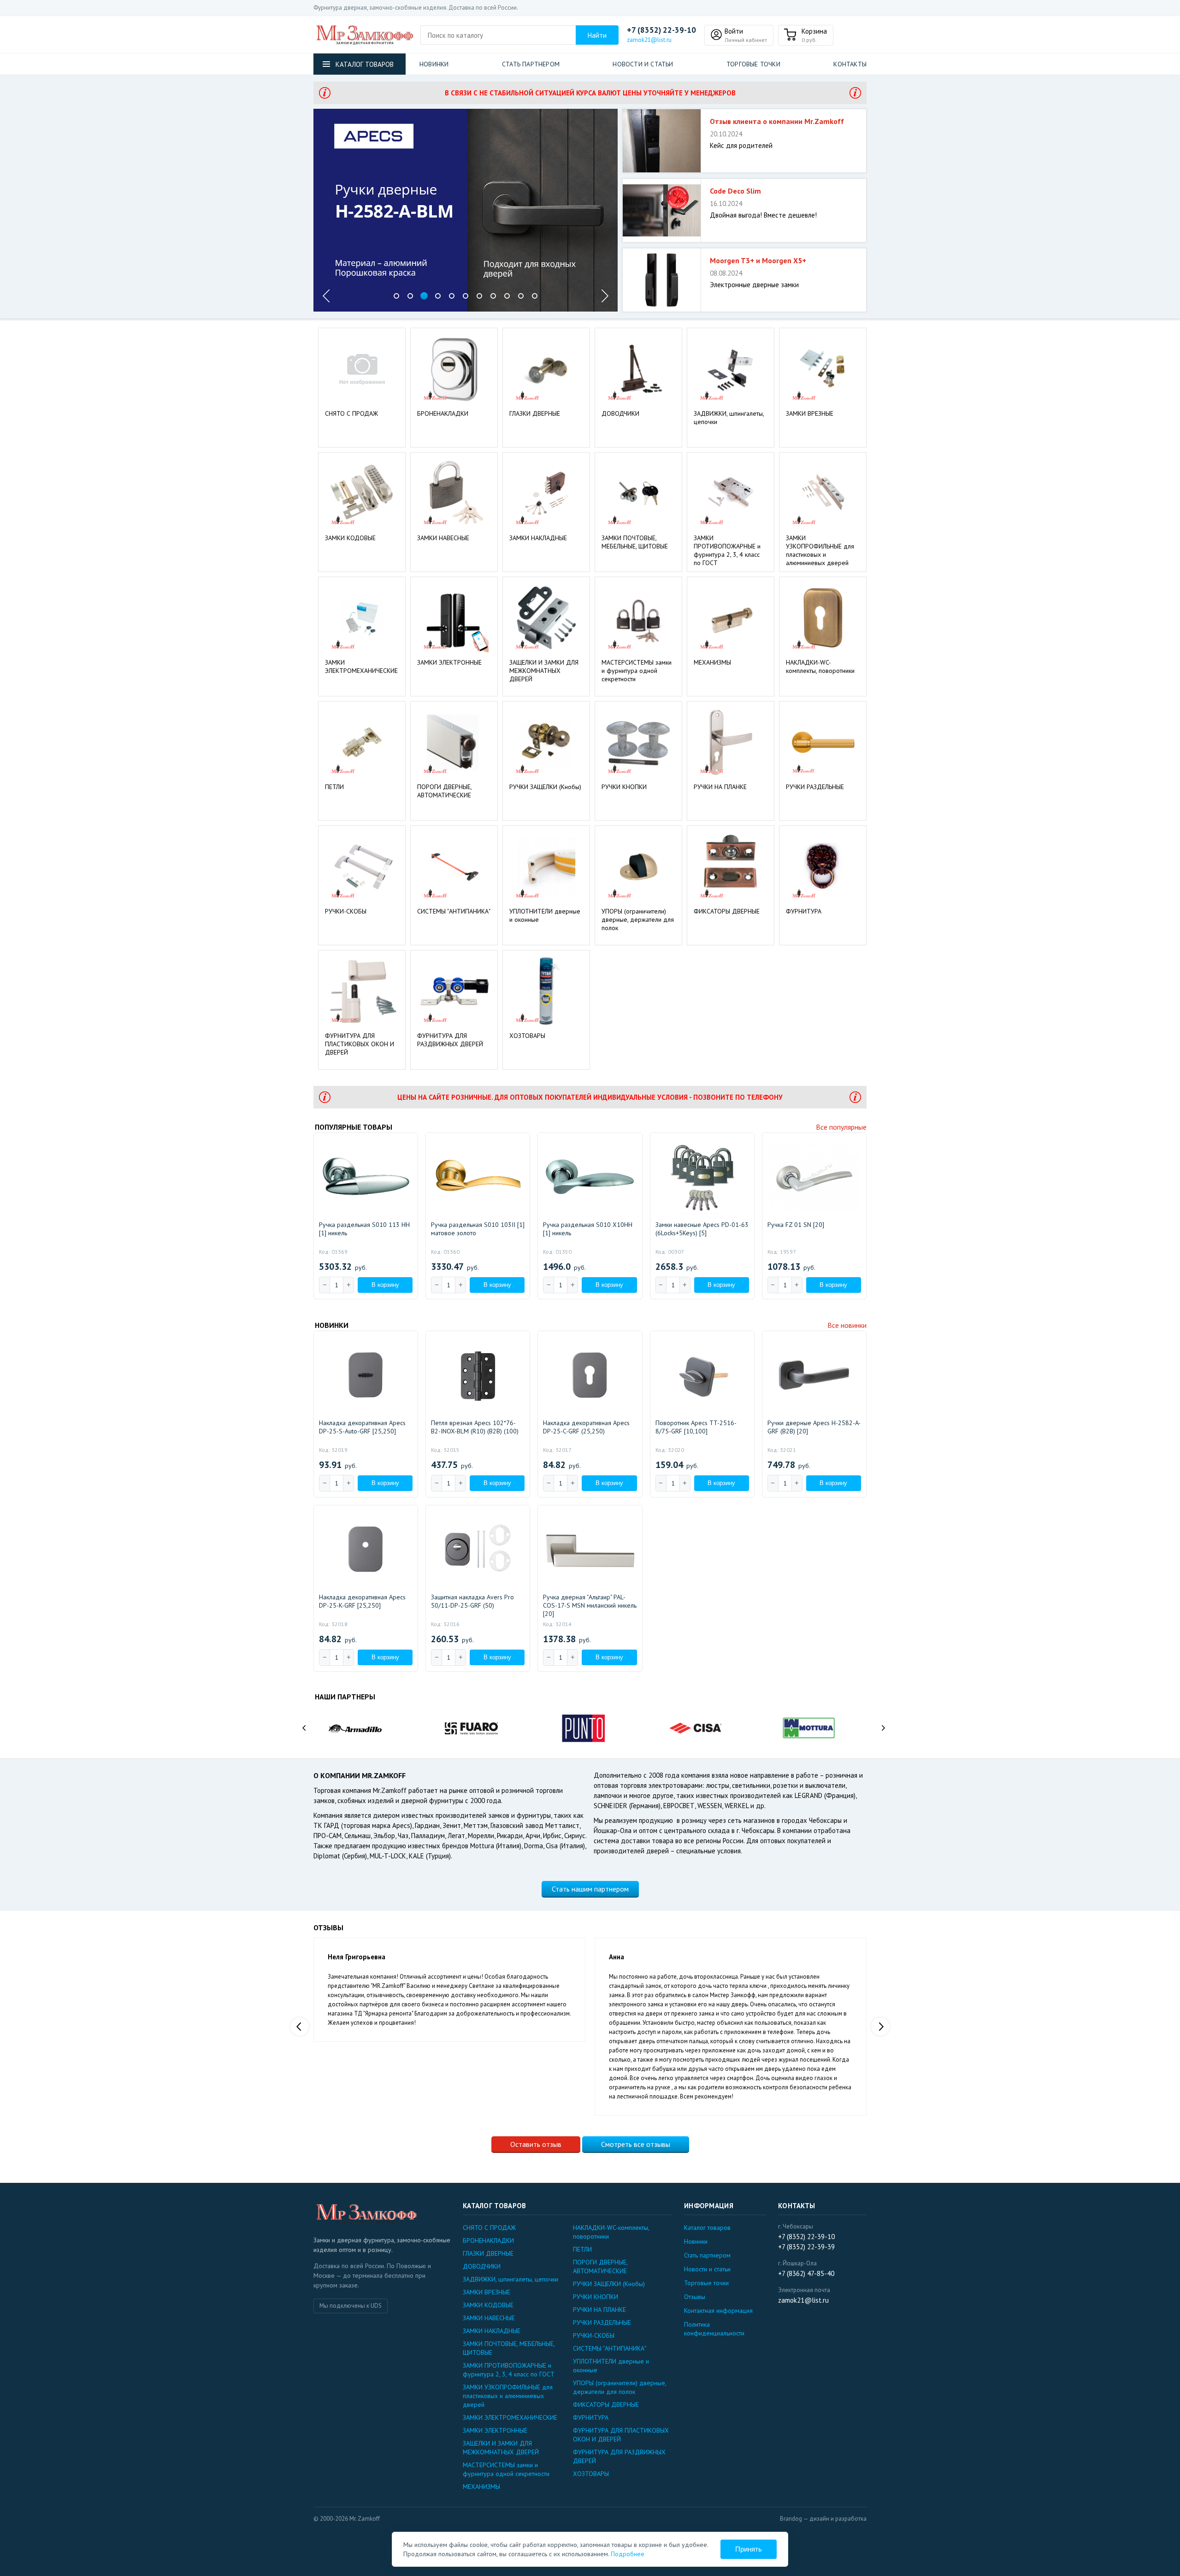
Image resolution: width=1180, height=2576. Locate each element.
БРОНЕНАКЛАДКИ (443, 413)
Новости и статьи (643, 64)
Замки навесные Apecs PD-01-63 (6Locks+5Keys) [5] (702, 1229)
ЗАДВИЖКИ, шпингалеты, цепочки (729, 418)
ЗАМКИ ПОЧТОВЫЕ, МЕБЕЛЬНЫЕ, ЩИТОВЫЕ (635, 542)
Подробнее (628, 2554)
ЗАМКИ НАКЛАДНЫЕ (538, 538)
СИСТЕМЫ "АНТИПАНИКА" (454, 911)
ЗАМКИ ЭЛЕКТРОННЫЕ (449, 662)
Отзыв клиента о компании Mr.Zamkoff (777, 121)
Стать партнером (531, 64)
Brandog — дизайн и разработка (823, 2519)
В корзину (385, 1285)
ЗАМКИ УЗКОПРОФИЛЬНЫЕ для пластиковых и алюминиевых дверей (820, 550)
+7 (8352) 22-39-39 (806, 2247)
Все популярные (841, 1127)
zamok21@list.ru (649, 40)
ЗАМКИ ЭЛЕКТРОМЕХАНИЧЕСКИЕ (361, 666)
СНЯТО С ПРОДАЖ (351, 413)
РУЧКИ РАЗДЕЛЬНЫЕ (815, 787)
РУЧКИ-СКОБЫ (346, 911)
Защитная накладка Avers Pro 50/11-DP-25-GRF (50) (472, 1601)
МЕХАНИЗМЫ (712, 662)
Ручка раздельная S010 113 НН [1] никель (364, 1229)
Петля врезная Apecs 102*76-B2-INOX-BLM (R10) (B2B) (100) (475, 1427)
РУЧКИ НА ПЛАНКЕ (720, 787)
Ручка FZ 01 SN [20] (796, 1225)
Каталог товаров (707, 2228)
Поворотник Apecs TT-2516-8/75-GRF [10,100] (696, 1427)
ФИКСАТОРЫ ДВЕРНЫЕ (727, 911)
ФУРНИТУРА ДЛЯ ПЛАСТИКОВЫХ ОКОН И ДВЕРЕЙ (360, 1044)
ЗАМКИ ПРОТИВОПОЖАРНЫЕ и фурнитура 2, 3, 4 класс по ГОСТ (727, 550)
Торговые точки (753, 64)
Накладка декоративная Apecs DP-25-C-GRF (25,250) (586, 1427)
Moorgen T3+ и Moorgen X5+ (758, 260)
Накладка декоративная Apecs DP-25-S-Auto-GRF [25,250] (362, 1427)
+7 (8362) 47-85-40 (806, 2273)
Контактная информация (718, 2311)
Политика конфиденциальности (714, 2329)
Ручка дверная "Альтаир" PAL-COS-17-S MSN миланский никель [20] (590, 1605)
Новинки (434, 64)
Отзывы (695, 2297)
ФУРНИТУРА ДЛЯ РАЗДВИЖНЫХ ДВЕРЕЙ (450, 1040)
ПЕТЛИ (334, 787)
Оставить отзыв (536, 2144)
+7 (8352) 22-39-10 (661, 30)
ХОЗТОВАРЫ (527, 1036)
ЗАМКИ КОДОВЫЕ (350, 538)
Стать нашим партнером (590, 1889)
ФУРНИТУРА (804, 911)
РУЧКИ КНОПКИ (624, 787)
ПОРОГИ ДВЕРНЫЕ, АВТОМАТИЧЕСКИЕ (444, 791)
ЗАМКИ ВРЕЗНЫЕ (810, 413)
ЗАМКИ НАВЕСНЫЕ (443, 538)
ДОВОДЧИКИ (620, 413)
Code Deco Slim (735, 191)
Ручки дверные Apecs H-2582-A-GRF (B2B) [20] (814, 1427)
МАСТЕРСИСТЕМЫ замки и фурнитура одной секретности (637, 671)
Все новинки (847, 1325)
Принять (749, 2549)
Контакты (850, 64)
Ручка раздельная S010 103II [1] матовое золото (478, 1229)
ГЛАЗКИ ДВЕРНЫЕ (535, 413)
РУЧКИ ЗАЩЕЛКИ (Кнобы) (545, 787)
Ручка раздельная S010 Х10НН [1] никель (588, 1229)
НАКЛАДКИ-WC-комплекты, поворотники (820, 666)
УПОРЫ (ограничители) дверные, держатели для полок (638, 920)
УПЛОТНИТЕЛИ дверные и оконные (545, 915)
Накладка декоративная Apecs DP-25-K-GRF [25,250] (362, 1601)
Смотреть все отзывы (636, 2144)
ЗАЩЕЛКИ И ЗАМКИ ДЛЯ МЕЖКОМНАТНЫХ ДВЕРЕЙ (544, 671)
